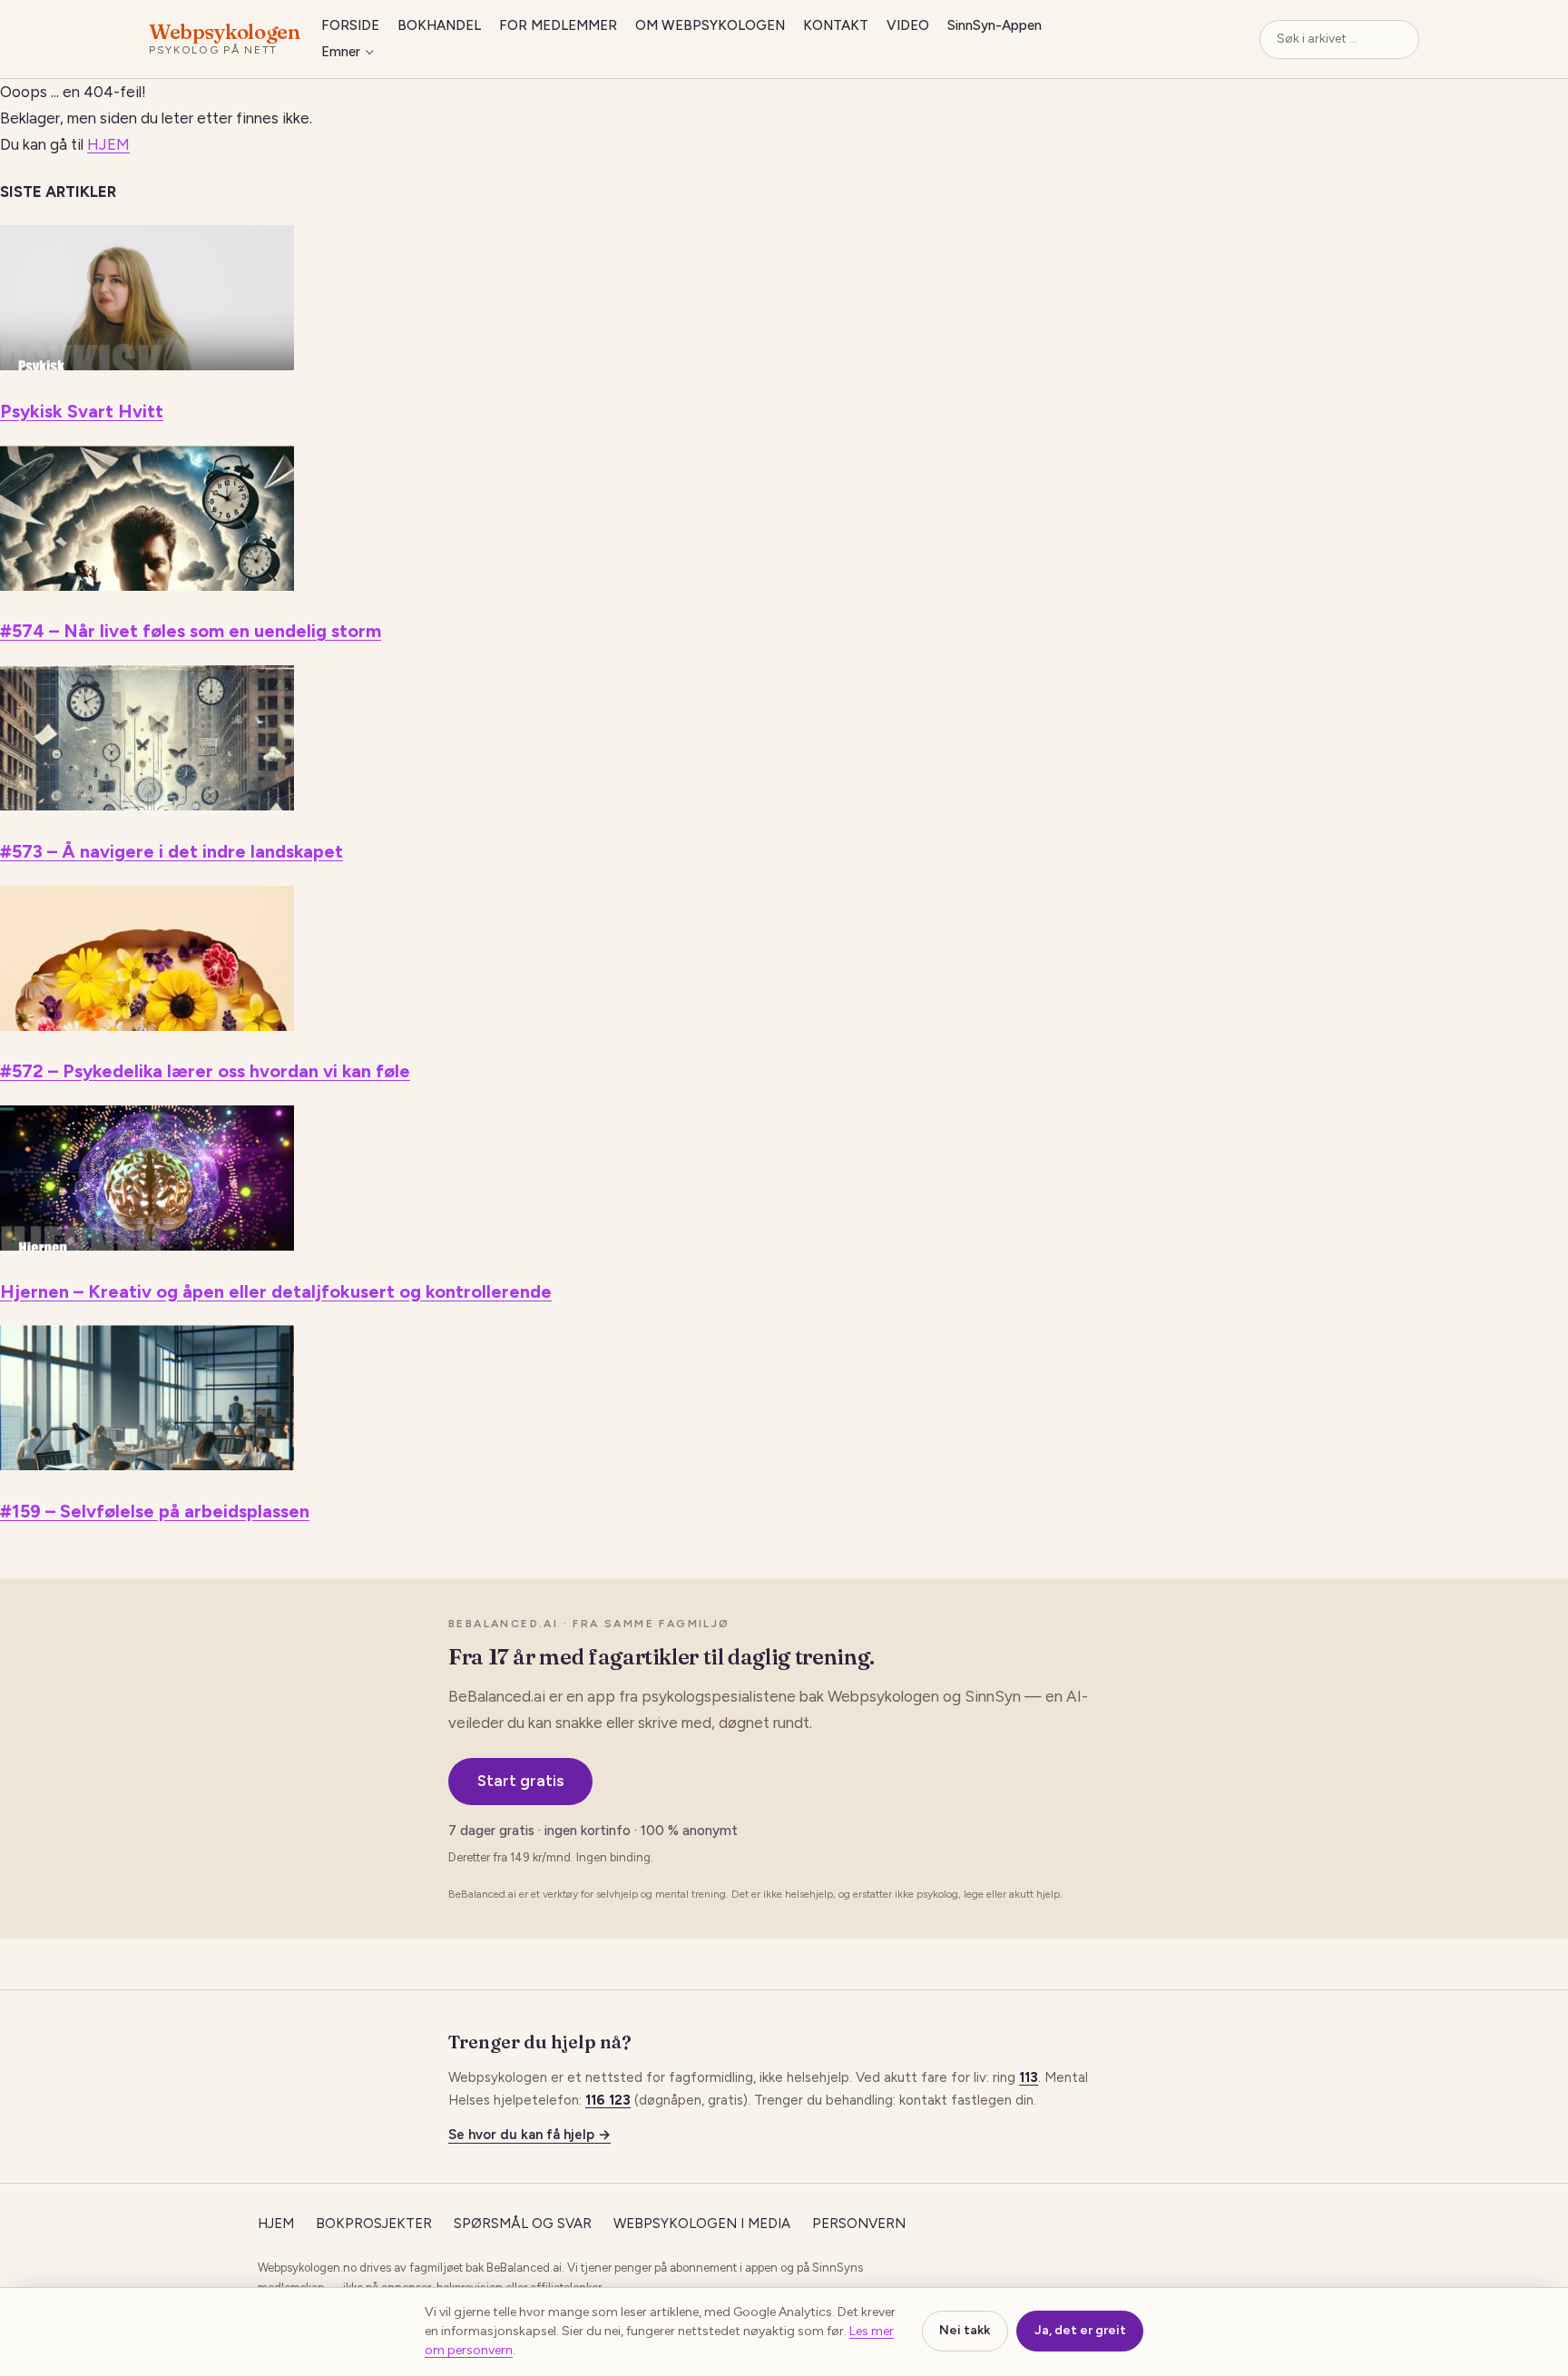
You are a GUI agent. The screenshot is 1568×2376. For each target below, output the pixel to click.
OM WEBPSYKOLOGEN (710, 25)
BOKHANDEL (439, 25)
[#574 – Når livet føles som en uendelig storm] (147, 585)
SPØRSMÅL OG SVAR (523, 2224)
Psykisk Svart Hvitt (82, 411)
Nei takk (965, 2330)
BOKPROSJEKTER (374, 2224)
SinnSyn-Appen (995, 25)
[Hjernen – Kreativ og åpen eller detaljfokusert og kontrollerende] (147, 1245)
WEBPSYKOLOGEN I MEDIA (702, 2224)
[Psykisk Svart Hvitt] (147, 365)
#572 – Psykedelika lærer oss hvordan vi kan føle (205, 1071)
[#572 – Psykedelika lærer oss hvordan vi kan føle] (147, 1026)
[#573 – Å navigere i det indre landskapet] (147, 805)
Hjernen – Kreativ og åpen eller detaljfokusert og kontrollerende (276, 1291)
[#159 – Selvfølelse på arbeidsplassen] (147, 1465)
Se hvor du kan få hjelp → (529, 2135)
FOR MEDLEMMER (558, 25)
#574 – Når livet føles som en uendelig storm (191, 631)
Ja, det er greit (1080, 2330)
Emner (341, 52)
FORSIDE (350, 25)
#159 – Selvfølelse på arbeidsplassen (155, 1511)
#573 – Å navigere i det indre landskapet (171, 851)
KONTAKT (836, 25)
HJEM (108, 144)
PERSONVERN (859, 2224)
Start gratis (520, 1781)
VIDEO (908, 25)
